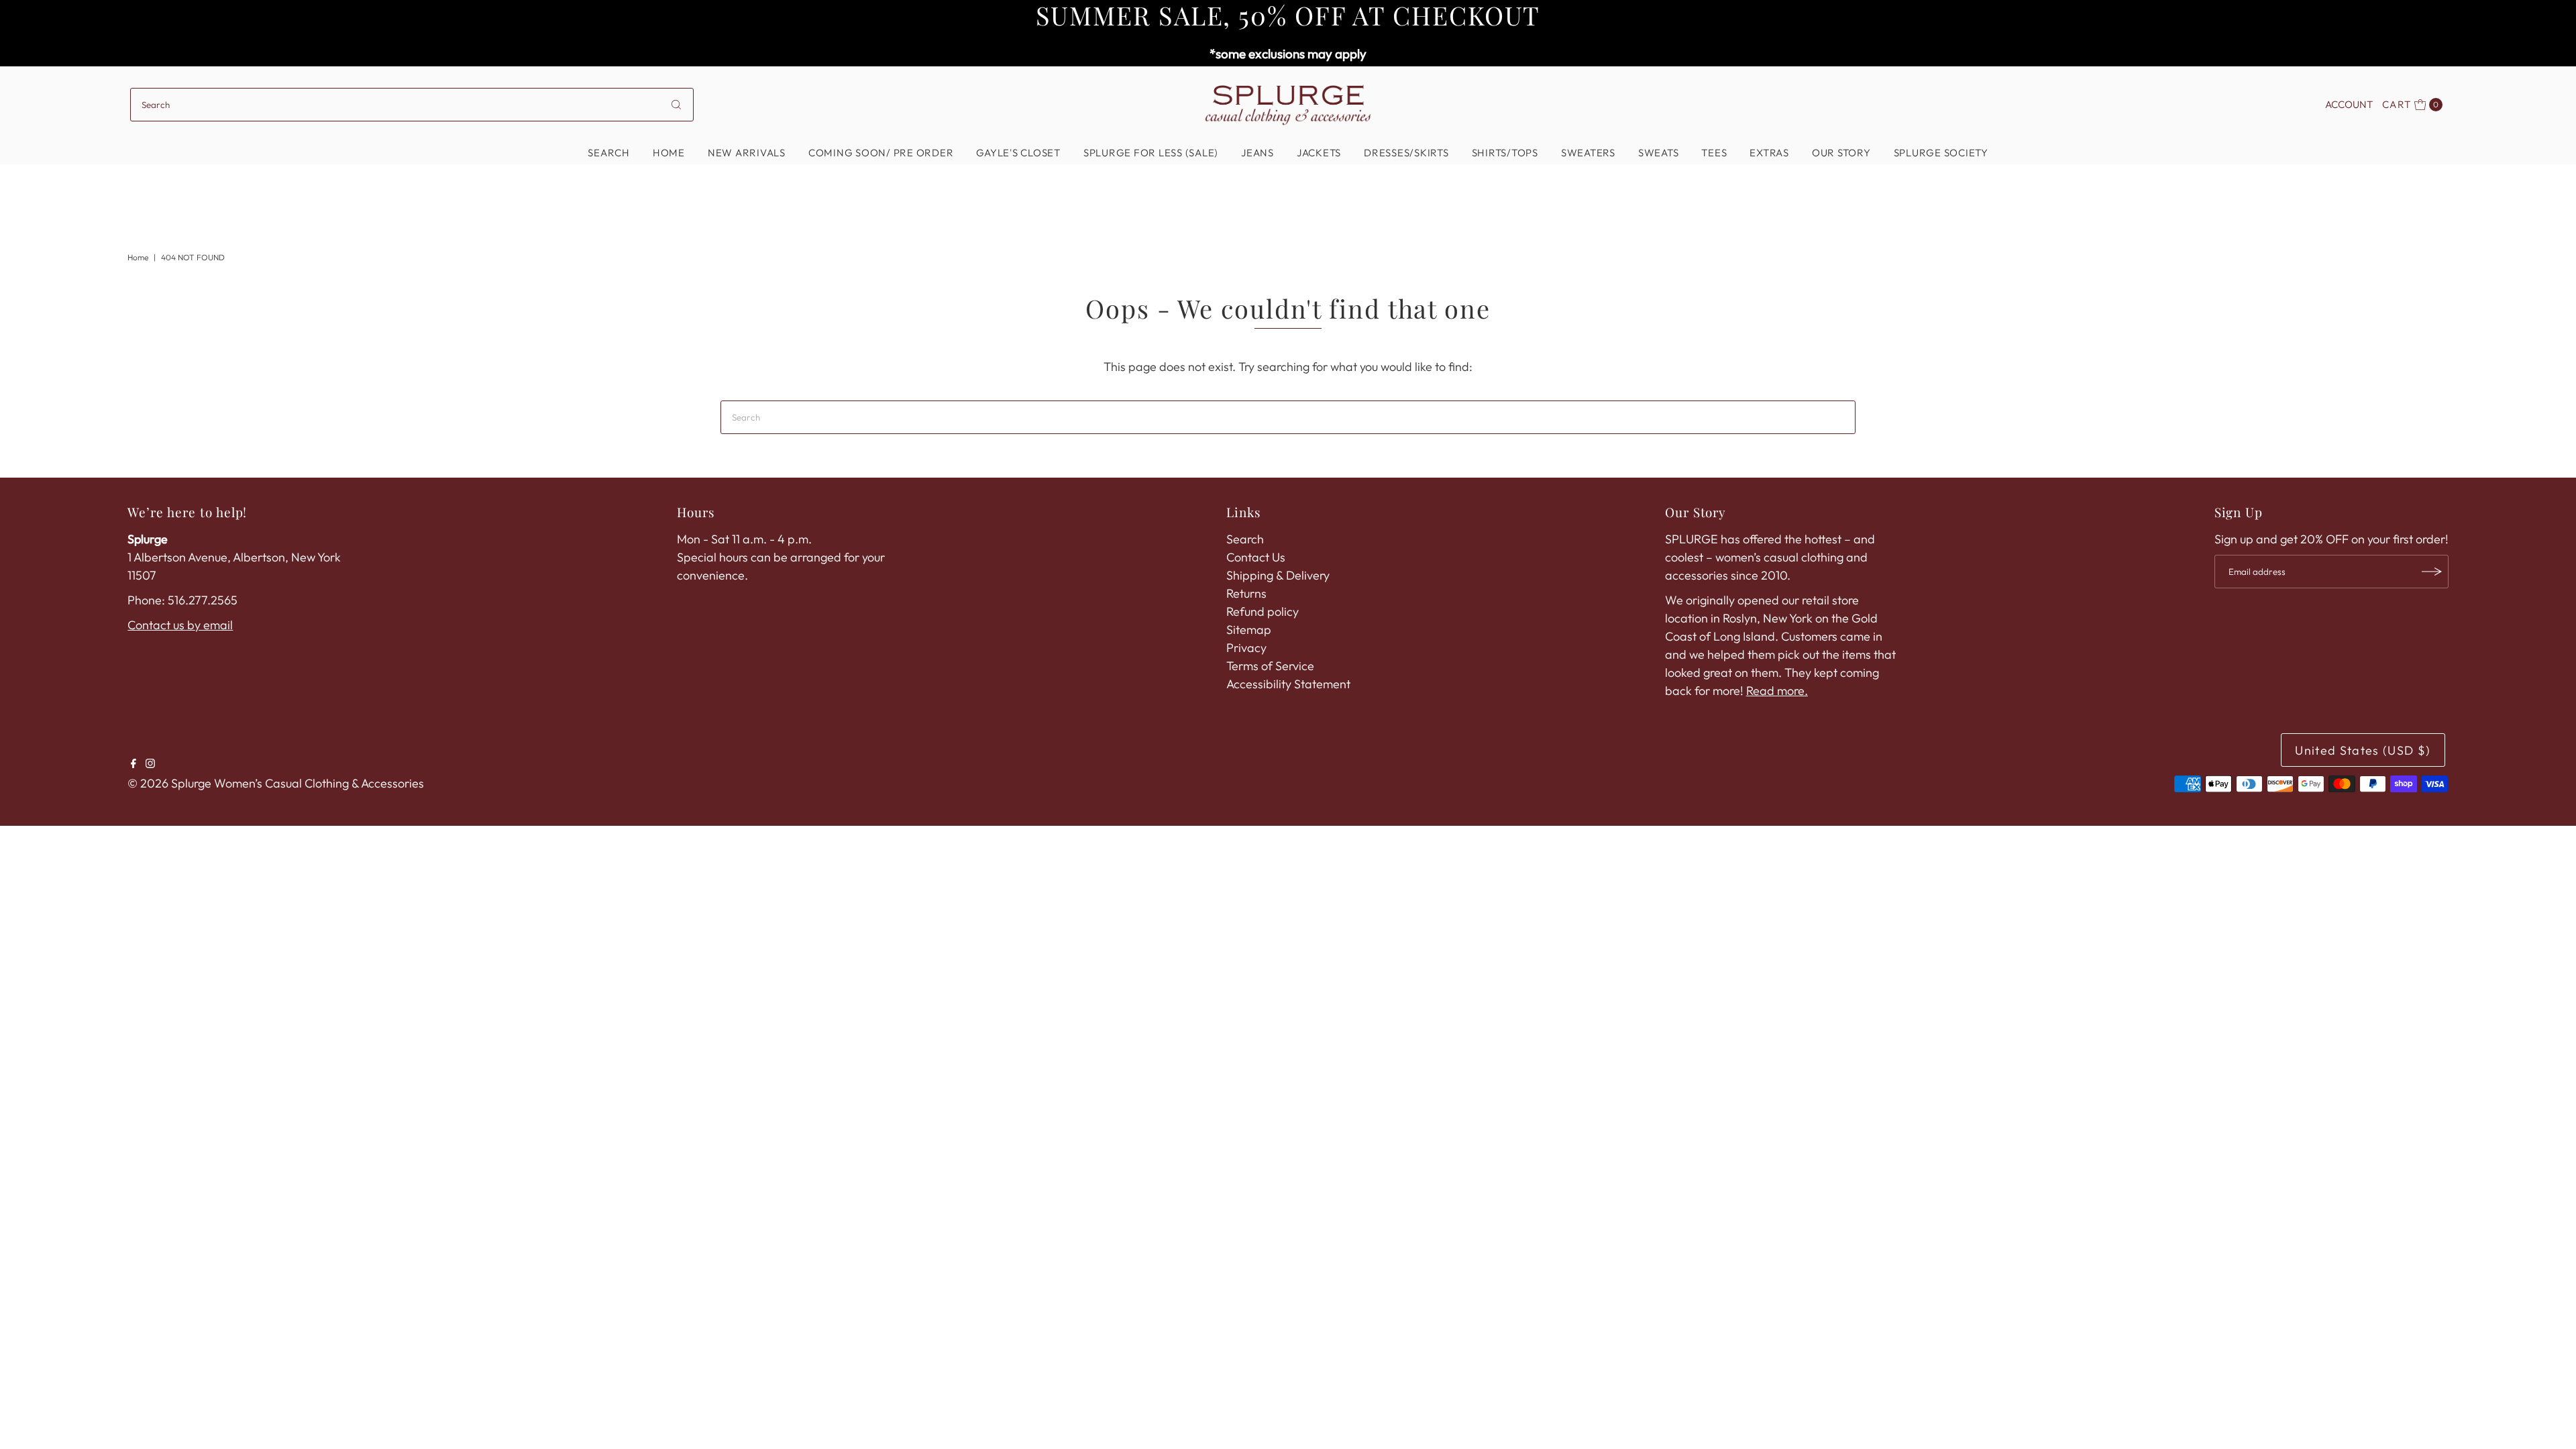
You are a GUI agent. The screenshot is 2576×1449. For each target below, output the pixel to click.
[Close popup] (1474, 520)
